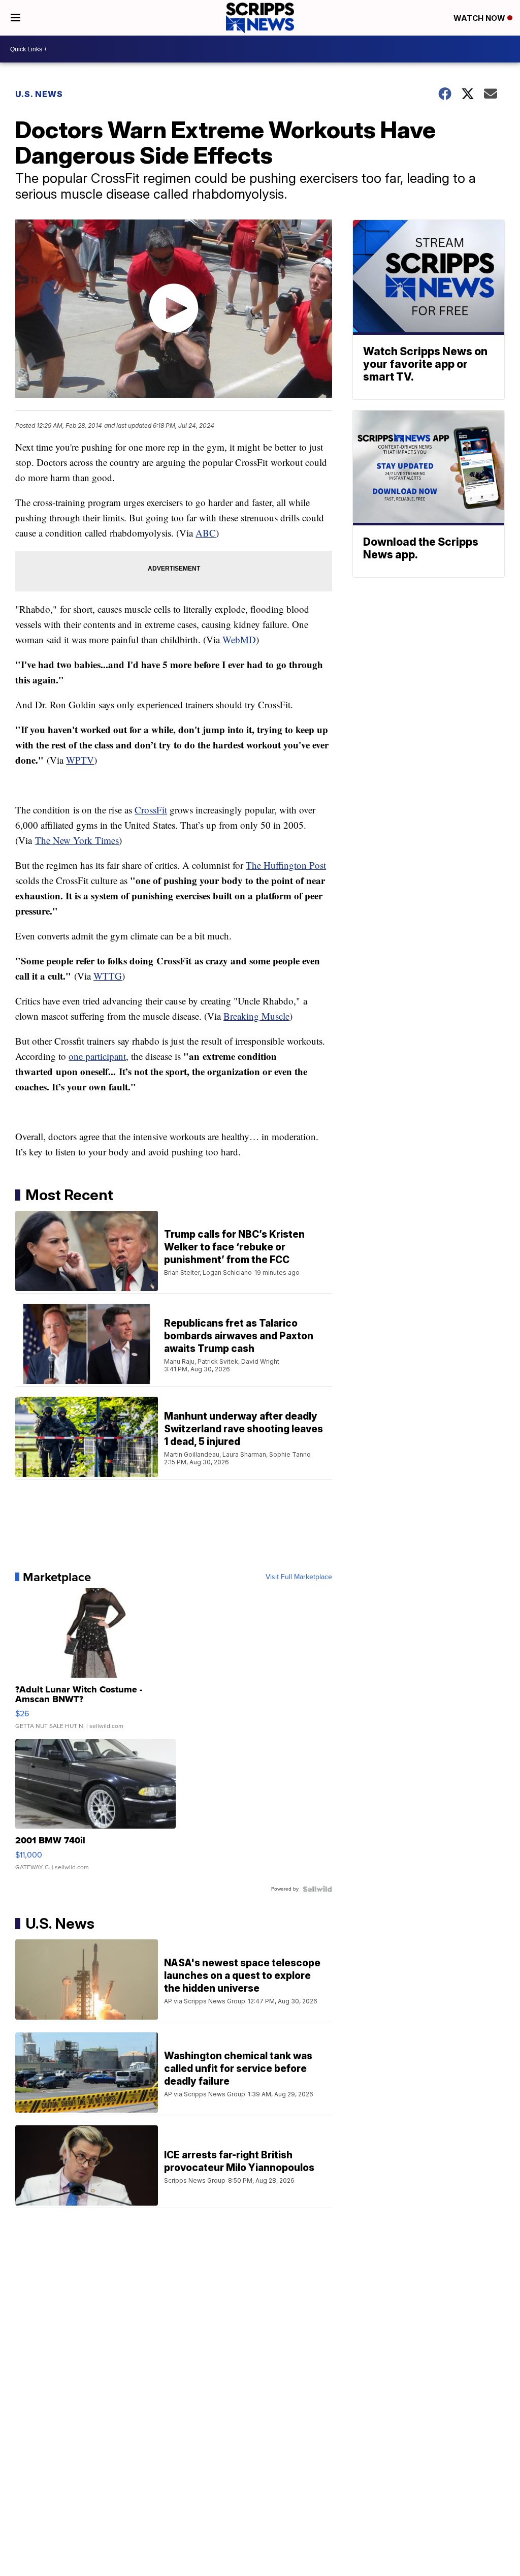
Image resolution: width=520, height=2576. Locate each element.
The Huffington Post (286, 865)
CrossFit (151, 810)
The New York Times (77, 840)
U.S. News (39, 94)
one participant (97, 1056)
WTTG (108, 976)
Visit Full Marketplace (299, 1577)
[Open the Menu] (15, 18)
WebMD (239, 639)
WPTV (80, 760)
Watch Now (480, 18)
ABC (206, 533)
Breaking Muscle (256, 1016)
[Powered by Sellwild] (317, 1889)
